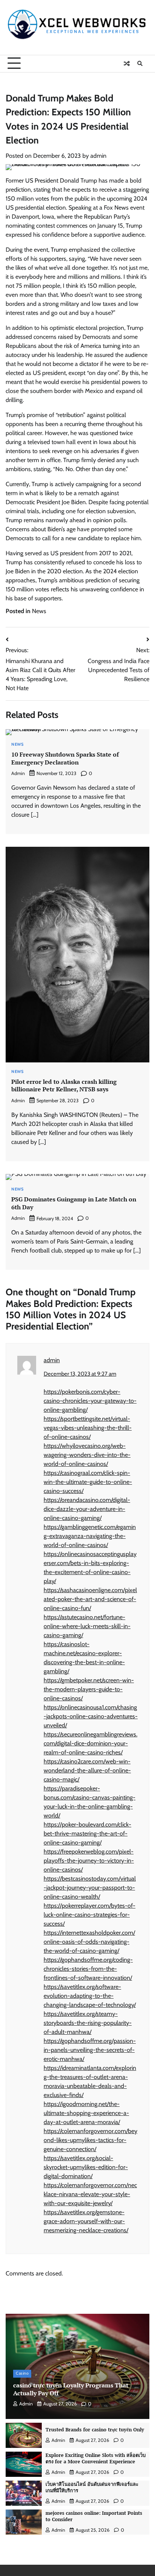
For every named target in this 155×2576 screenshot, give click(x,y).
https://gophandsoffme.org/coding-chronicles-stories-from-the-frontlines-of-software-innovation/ (88, 1969)
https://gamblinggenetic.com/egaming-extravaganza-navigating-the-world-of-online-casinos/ (90, 1536)
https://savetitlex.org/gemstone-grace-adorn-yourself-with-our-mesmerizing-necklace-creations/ (86, 2221)
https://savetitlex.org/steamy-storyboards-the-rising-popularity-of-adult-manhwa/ (88, 2023)
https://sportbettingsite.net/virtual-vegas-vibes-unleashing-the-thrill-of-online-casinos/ (88, 1428)
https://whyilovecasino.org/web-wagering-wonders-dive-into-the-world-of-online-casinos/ (87, 1455)
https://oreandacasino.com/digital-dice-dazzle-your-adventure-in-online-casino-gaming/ (87, 1509)
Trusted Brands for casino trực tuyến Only (95, 2430)
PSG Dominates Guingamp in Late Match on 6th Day (74, 1203)
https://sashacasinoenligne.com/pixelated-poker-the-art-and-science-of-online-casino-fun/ (90, 1599)
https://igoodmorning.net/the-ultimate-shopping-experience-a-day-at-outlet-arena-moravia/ (86, 2113)
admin (98, 156)
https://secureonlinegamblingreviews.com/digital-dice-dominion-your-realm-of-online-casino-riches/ (90, 1743)
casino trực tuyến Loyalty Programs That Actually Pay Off (71, 2389)
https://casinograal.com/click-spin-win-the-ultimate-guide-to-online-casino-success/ (88, 1482)
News (39, 611)
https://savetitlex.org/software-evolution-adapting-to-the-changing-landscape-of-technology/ (90, 1996)
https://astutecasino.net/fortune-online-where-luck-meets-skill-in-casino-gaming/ (87, 1626)
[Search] (140, 63)
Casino (22, 2373)
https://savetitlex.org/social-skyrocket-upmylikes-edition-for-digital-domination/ (86, 2167)
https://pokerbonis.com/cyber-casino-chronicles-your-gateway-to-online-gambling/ (90, 1401)
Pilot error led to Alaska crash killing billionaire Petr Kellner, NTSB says (64, 1086)
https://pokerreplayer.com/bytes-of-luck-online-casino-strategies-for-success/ (90, 1915)
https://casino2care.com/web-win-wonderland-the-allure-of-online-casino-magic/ (87, 1770)
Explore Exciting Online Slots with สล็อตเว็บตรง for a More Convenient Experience (96, 2458)
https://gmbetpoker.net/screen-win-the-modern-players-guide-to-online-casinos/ (89, 1689)
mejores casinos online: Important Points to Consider (94, 2516)
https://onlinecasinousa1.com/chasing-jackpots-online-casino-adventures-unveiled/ (91, 1716)
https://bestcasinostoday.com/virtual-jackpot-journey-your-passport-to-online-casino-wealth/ (90, 1888)
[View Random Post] (127, 63)
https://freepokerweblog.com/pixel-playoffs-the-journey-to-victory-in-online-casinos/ (89, 1861)
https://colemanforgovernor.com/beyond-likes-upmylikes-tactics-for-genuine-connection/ (90, 2140)
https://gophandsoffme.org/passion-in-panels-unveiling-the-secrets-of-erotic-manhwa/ (90, 2050)
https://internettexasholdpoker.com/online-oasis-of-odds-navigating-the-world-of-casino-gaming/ (89, 1942)
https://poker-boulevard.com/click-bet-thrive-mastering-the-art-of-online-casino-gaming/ (87, 1833)
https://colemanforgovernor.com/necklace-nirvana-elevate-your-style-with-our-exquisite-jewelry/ (90, 2194)
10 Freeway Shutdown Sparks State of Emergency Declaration (65, 758)
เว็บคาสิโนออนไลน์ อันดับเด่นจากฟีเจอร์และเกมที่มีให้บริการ (92, 2487)
